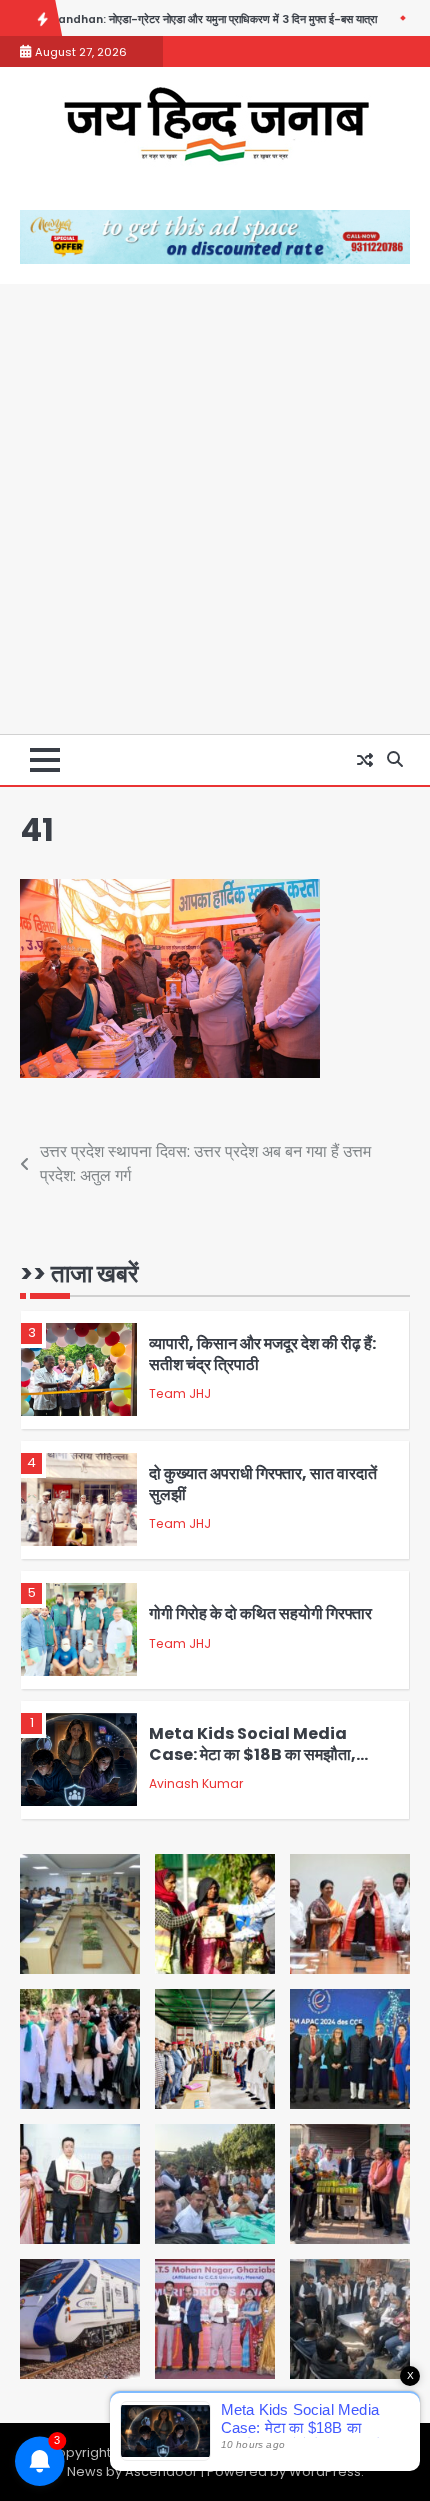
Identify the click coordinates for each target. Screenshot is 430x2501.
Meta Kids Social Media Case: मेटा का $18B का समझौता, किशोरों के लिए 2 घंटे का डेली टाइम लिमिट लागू (264, 1764)
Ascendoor (161, 2471)
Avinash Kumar (196, 1783)
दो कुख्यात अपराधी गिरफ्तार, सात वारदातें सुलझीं (263, 1484)
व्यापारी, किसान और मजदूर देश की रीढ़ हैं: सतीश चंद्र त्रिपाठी (262, 1354)
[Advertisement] (215, 509)
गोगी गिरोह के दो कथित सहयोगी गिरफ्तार (260, 1613)
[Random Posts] (365, 760)
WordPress (325, 2471)
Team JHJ (180, 1393)
